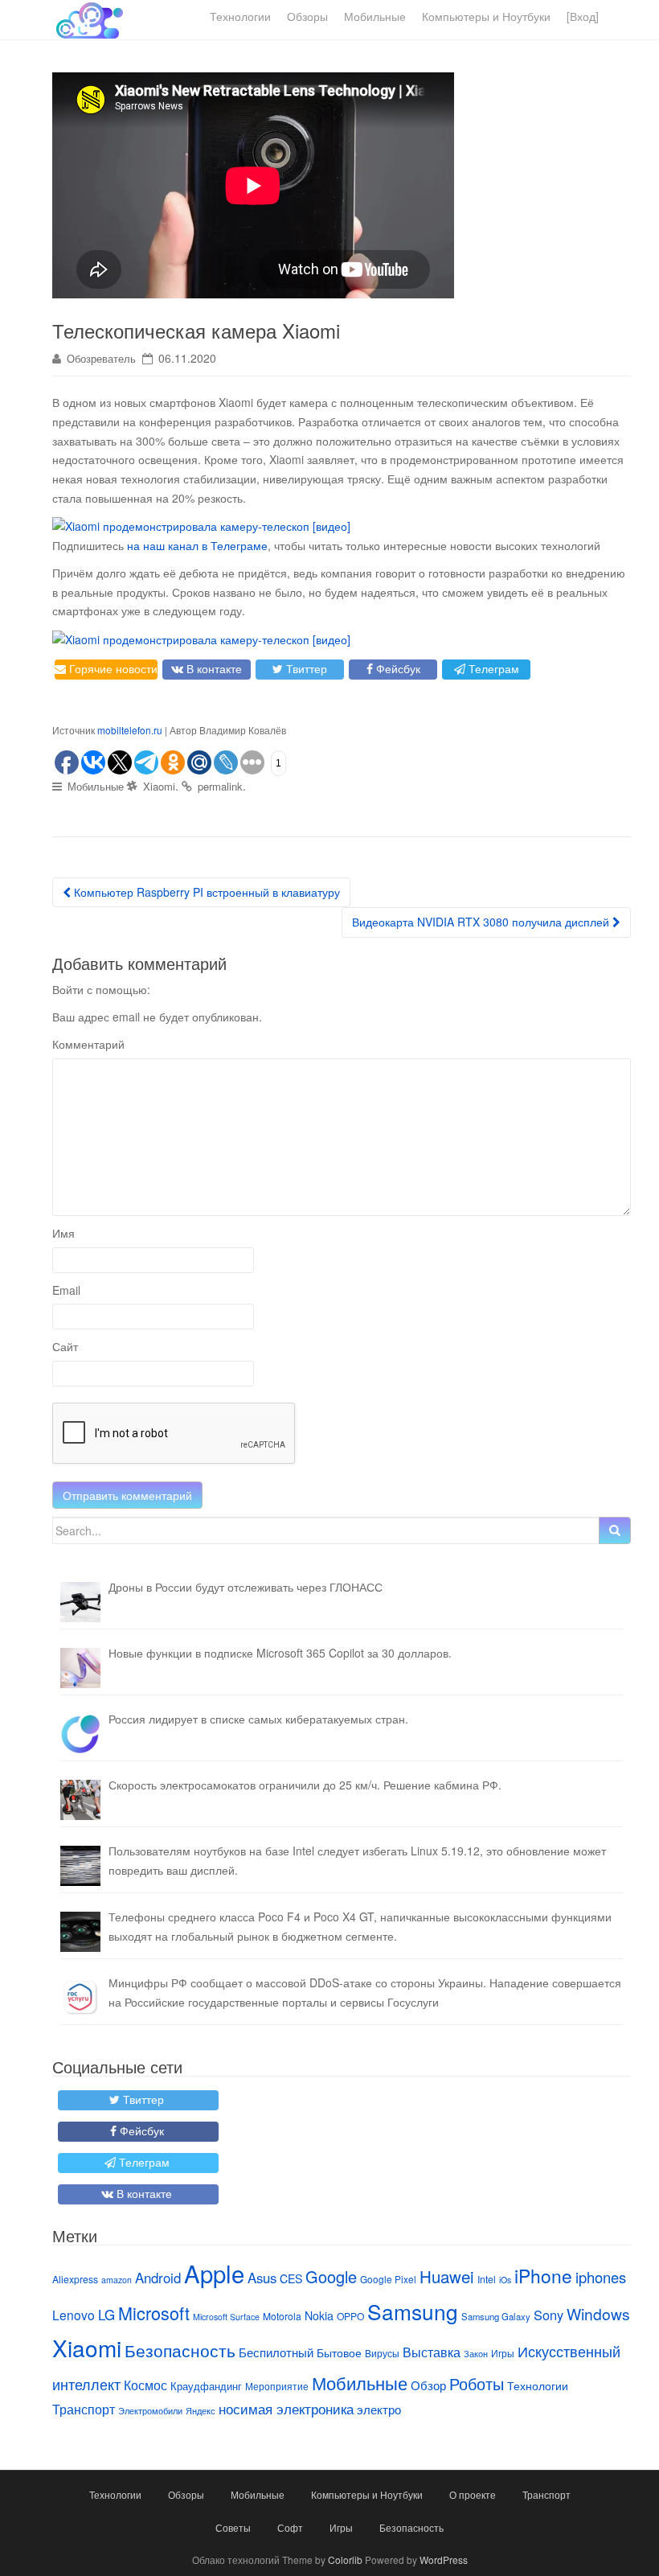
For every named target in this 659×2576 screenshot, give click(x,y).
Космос (145, 2385)
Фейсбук (397, 668)
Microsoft (154, 2313)
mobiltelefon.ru (130, 730)
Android (158, 2278)
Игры (503, 2353)
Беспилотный (276, 2352)
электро (379, 2409)
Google (331, 2276)
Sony (548, 2315)
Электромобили (150, 2411)
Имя (63, 1233)
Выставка (432, 2352)
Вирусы (382, 2353)
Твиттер (305, 668)
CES (291, 2278)
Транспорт (84, 2409)
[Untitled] (80, 1734)
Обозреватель (101, 358)
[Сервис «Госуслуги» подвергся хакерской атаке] (80, 1998)
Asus (262, 2278)
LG (106, 2315)
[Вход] (583, 16)
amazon (117, 2280)
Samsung (413, 2311)
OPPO (350, 2316)
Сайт (65, 1346)
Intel (487, 2279)
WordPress (444, 2560)
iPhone (543, 2275)
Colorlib (345, 2560)
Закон (476, 2353)
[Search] (615, 1530)
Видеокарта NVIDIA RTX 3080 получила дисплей (482, 922)
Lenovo (74, 2315)
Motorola (282, 2316)
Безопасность (180, 2350)
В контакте (213, 668)
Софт (290, 2527)
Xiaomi (159, 786)
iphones (601, 2277)
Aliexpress (75, 2279)
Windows (598, 2313)
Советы (233, 2527)
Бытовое (339, 2352)
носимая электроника (286, 2409)
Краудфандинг (206, 2386)
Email (66, 1290)
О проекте (473, 2494)
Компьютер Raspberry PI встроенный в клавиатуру (205, 892)
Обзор (428, 2385)
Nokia (319, 2315)
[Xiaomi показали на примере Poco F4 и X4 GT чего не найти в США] (80, 1932)
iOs (505, 2280)
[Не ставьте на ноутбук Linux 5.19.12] (80, 1866)
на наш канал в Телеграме (197, 545)
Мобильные (375, 16)
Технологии (240, 16)
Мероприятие (277, 2386)
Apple (214, 2273)
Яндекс (201, 2411)
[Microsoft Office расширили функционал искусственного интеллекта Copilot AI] (80, 1668)
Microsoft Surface (226, 2317)
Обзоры (307, 16)
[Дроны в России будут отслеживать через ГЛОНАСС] (80, 1602)
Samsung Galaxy (496, 2316)
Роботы (477, 2383)
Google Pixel (388, 2279)
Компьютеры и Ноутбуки (486, 16)
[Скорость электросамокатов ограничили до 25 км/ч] (80, 1800)
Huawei (447, 2276)
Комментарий (88, 1044)
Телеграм (492, 668)
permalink (220, 786)
